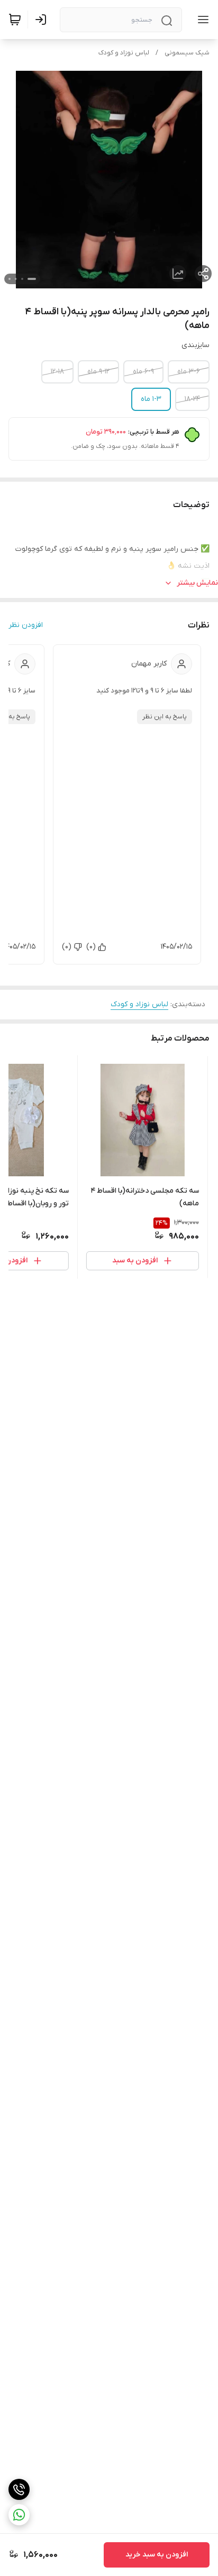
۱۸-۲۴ (192, 399)
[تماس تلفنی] (19, 2489)
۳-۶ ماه (189, 372)
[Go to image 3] (16, 279)
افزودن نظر (26, 625)
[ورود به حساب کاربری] (43, 20)
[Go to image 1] (32, 279)
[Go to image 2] (22, 279)
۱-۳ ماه (151, 399)
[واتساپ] (19, 2515)
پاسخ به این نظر (165, 717)
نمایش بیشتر (197, 583)
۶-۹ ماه (143, 372)
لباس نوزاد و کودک (124, 53)
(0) (91, 947)
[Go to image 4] (10, 279)
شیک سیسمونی (187, 53)
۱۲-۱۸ (57, 372)
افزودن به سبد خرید (157, 2555)
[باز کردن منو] (201, 20)
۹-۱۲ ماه (98, 372)
